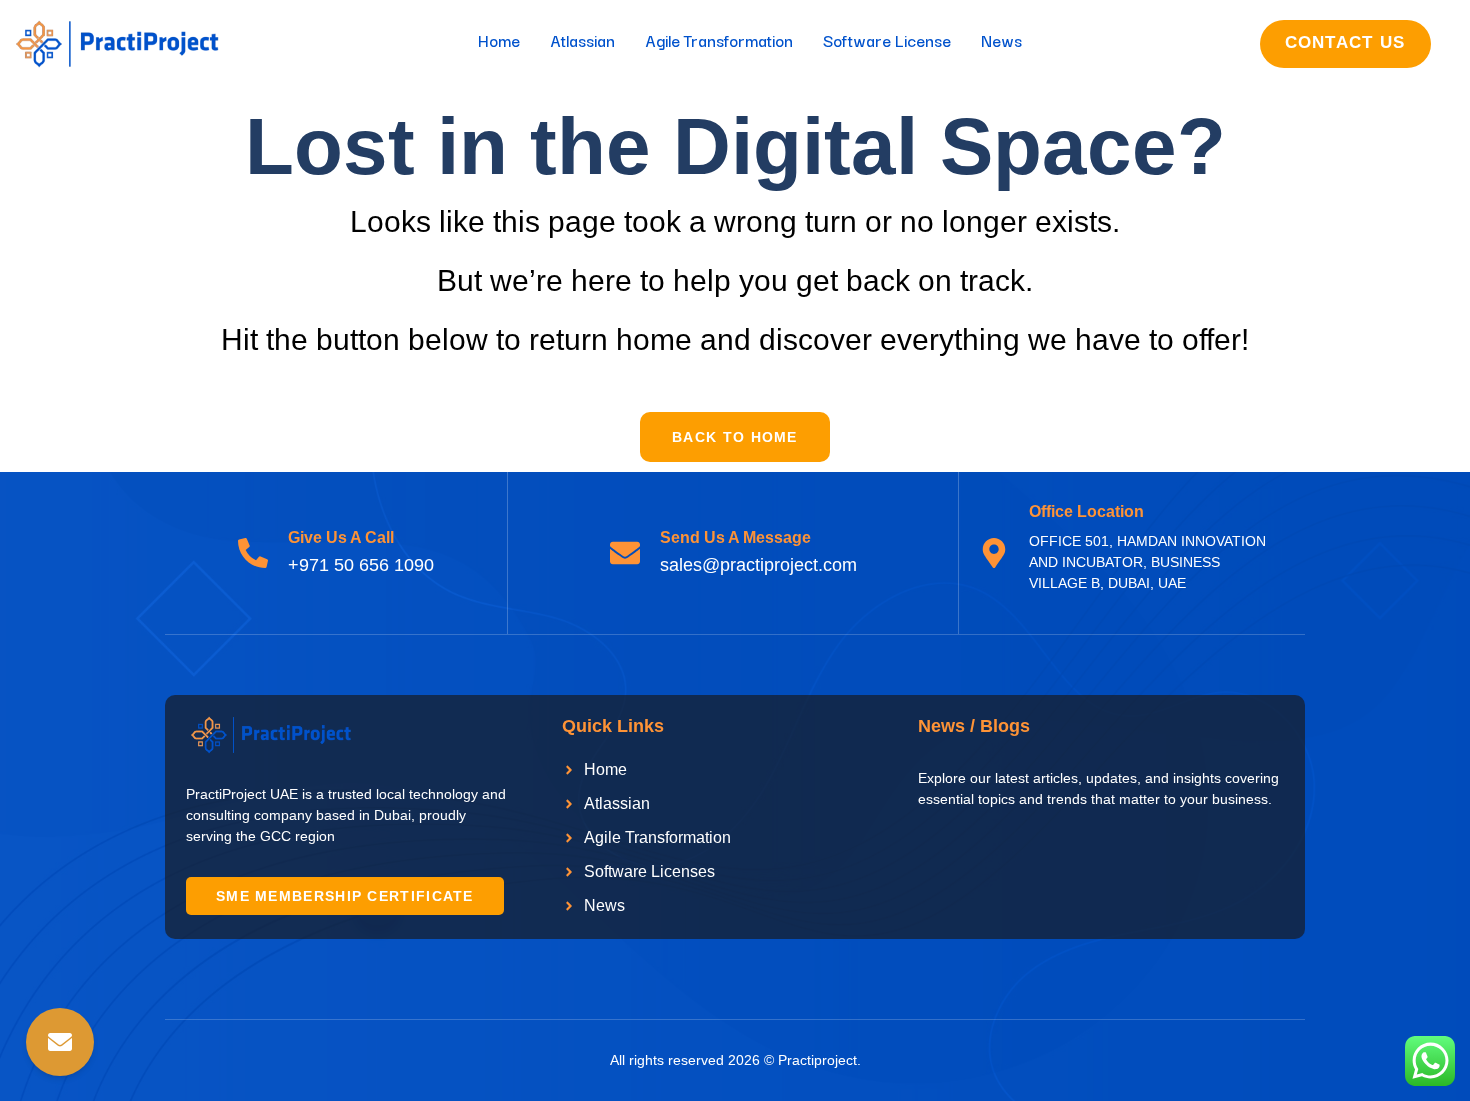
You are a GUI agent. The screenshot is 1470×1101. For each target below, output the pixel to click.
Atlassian (582, 40)
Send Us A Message (735, 537)
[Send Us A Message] (625, 553)
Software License (887, 40)
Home (499, 40)
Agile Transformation (719, 40)
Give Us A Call (341, 537)
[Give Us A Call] (253, 553)
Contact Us (1345, 42)
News (1001, 40)
